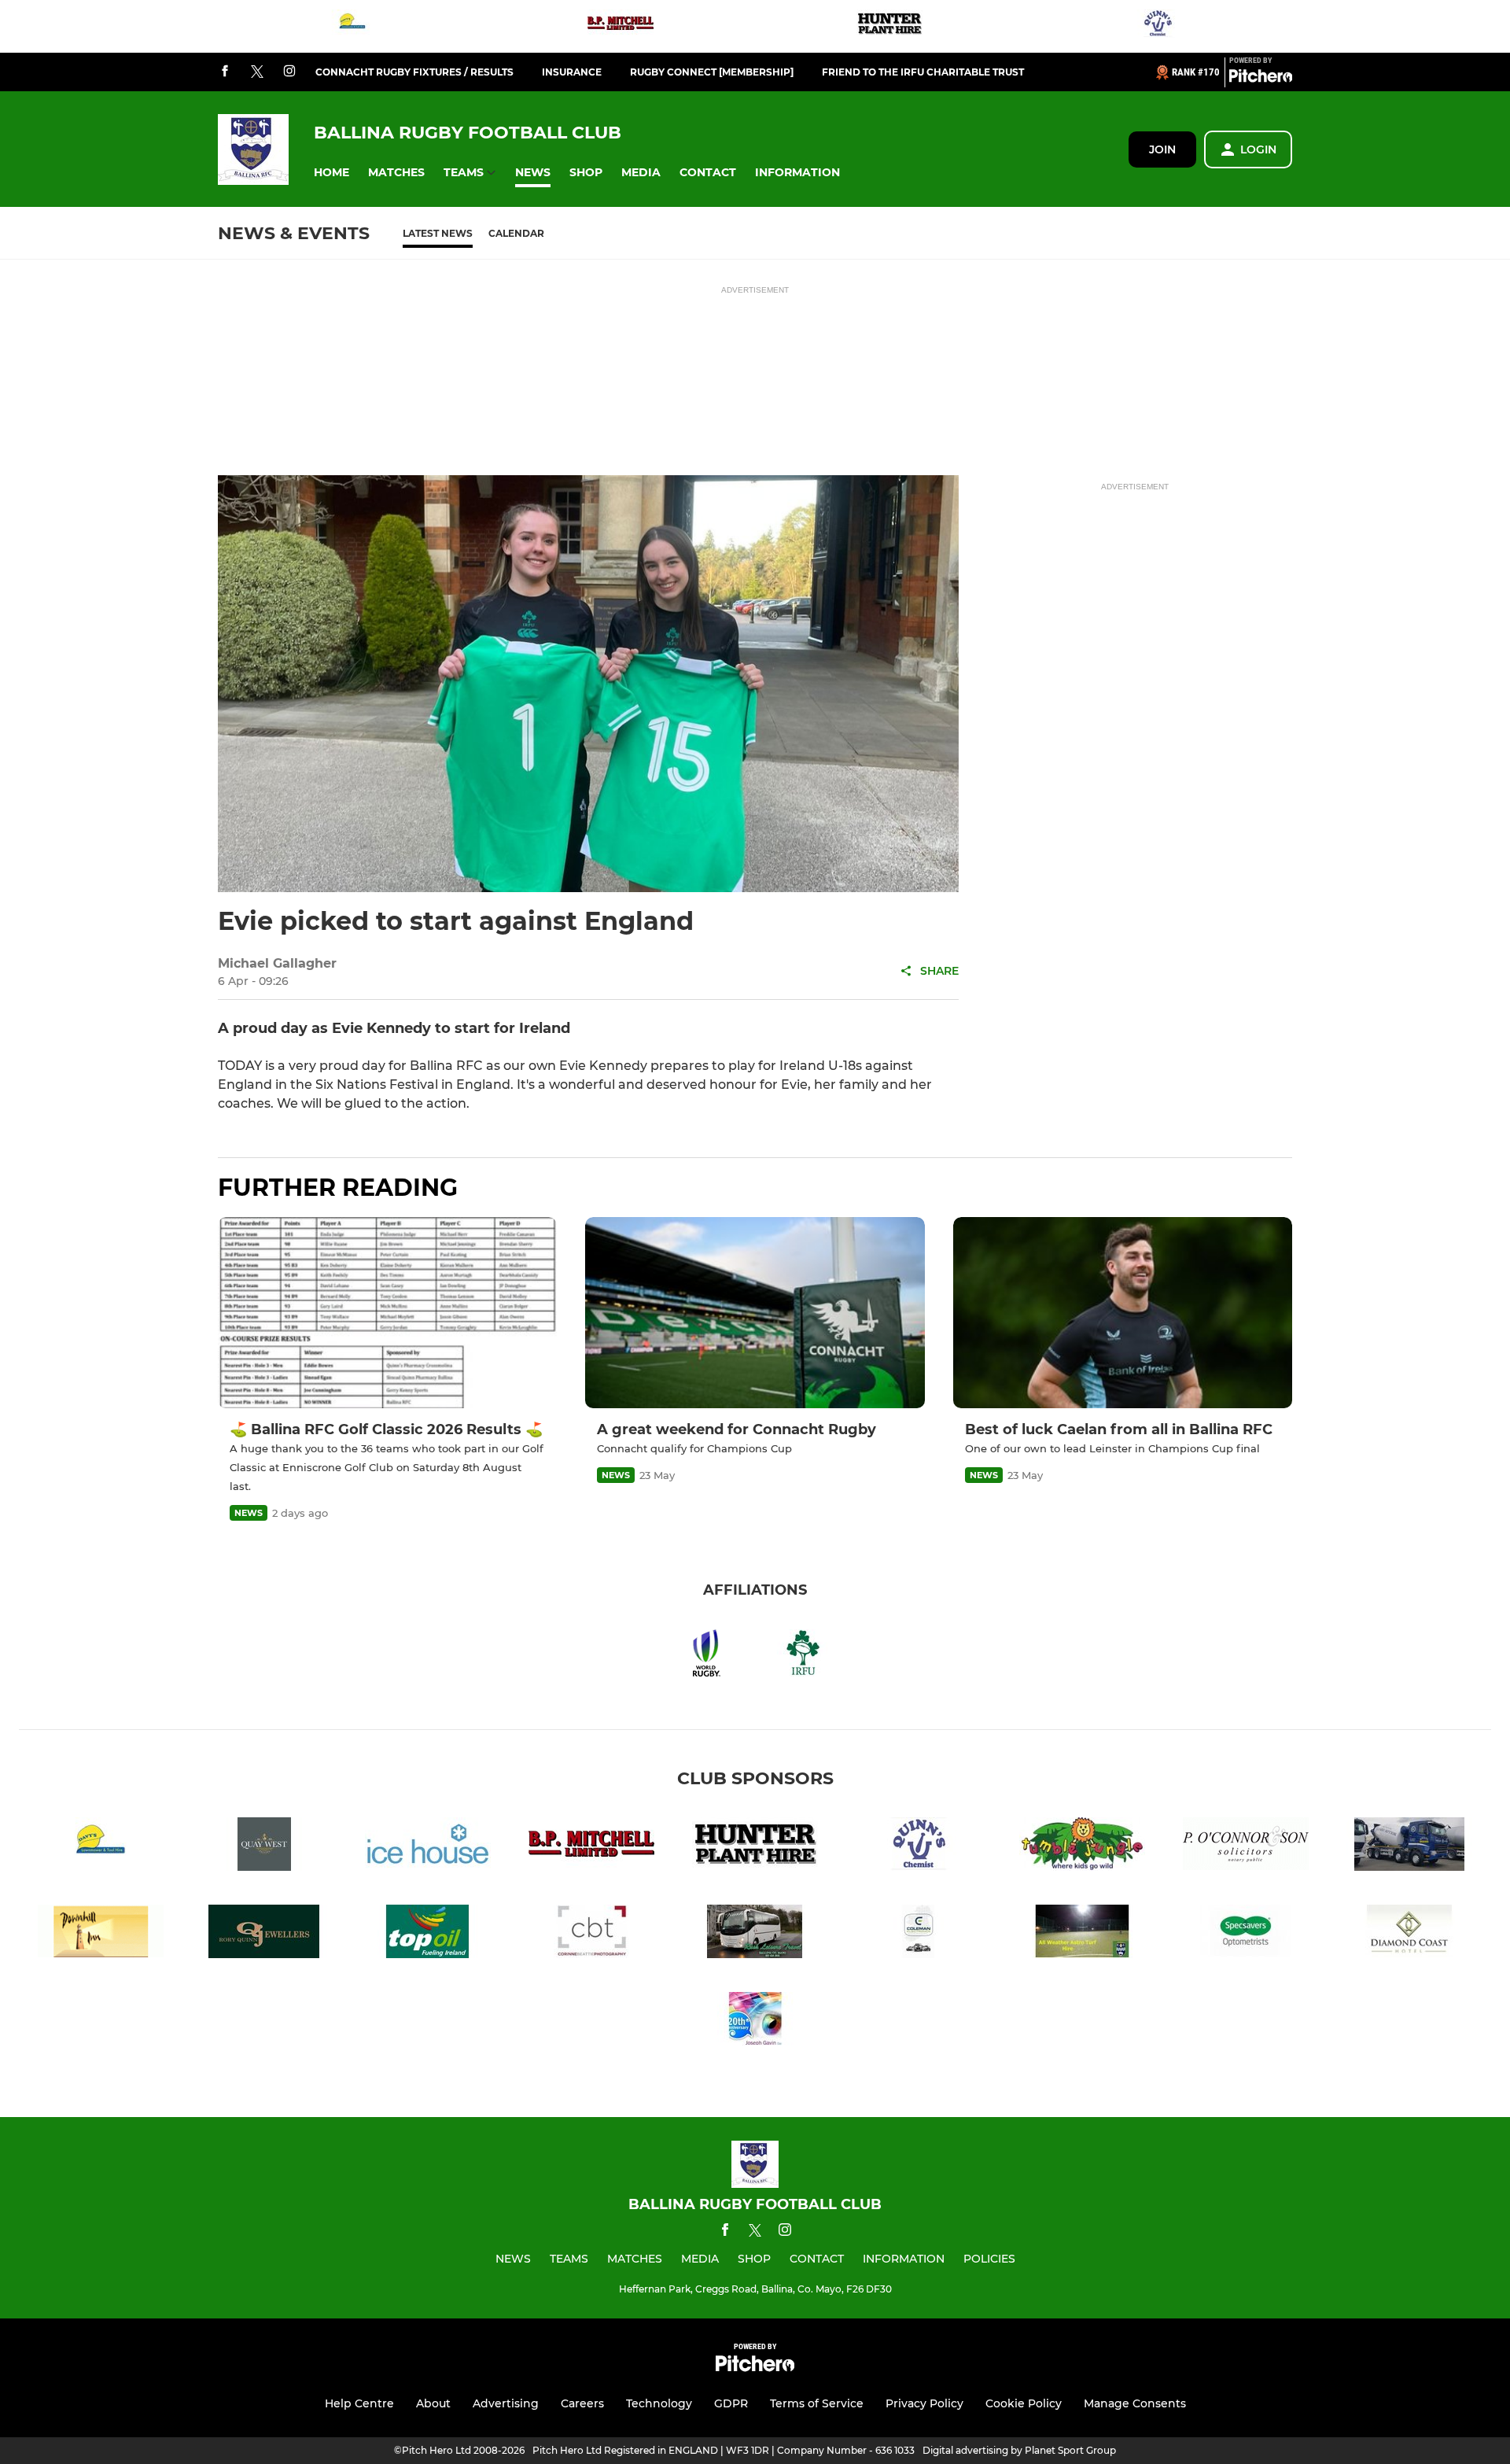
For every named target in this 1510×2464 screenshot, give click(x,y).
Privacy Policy (924, 2403)
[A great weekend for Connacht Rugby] (755, 1313)
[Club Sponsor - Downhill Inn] (101, 1934)
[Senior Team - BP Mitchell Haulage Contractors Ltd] (621, 26)
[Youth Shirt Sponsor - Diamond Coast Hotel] (1409, 1934)
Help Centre (359, 2403)
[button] (331, 173)
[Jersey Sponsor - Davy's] (352, 26)
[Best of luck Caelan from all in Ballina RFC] (1123, 1313)
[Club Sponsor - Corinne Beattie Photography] (591, 1934)
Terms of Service (817, 2403)
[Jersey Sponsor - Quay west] (264, 1847)
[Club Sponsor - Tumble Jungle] (1082, 1847)
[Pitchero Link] (1261, 79)
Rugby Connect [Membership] (712, 72)
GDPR (731, 2403)
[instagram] (289, 72)
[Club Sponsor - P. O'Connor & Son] (1246, 1847)
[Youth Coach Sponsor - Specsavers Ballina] (1246, 1934)
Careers (582, 2403)
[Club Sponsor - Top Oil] (428, 1934)
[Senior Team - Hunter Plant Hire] (889, 26)
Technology (659, 2403)
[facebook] (225, 72)
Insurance (572, 72)
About (433, 2403)
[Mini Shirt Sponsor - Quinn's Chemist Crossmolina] (1158, 26)
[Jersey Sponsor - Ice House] (428, 1847)
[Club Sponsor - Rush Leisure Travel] (755, 1934)
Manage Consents (1135, 2403)
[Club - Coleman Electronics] (919, 1934)
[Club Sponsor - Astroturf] (1082, 1934)
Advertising (506, 2403)
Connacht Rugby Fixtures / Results (414, 72)
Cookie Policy (1024, 2403)
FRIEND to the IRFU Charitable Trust (923, 72)
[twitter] (257, 72)
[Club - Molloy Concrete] (1409, 1847)
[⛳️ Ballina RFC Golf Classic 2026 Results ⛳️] (387, 1313)
